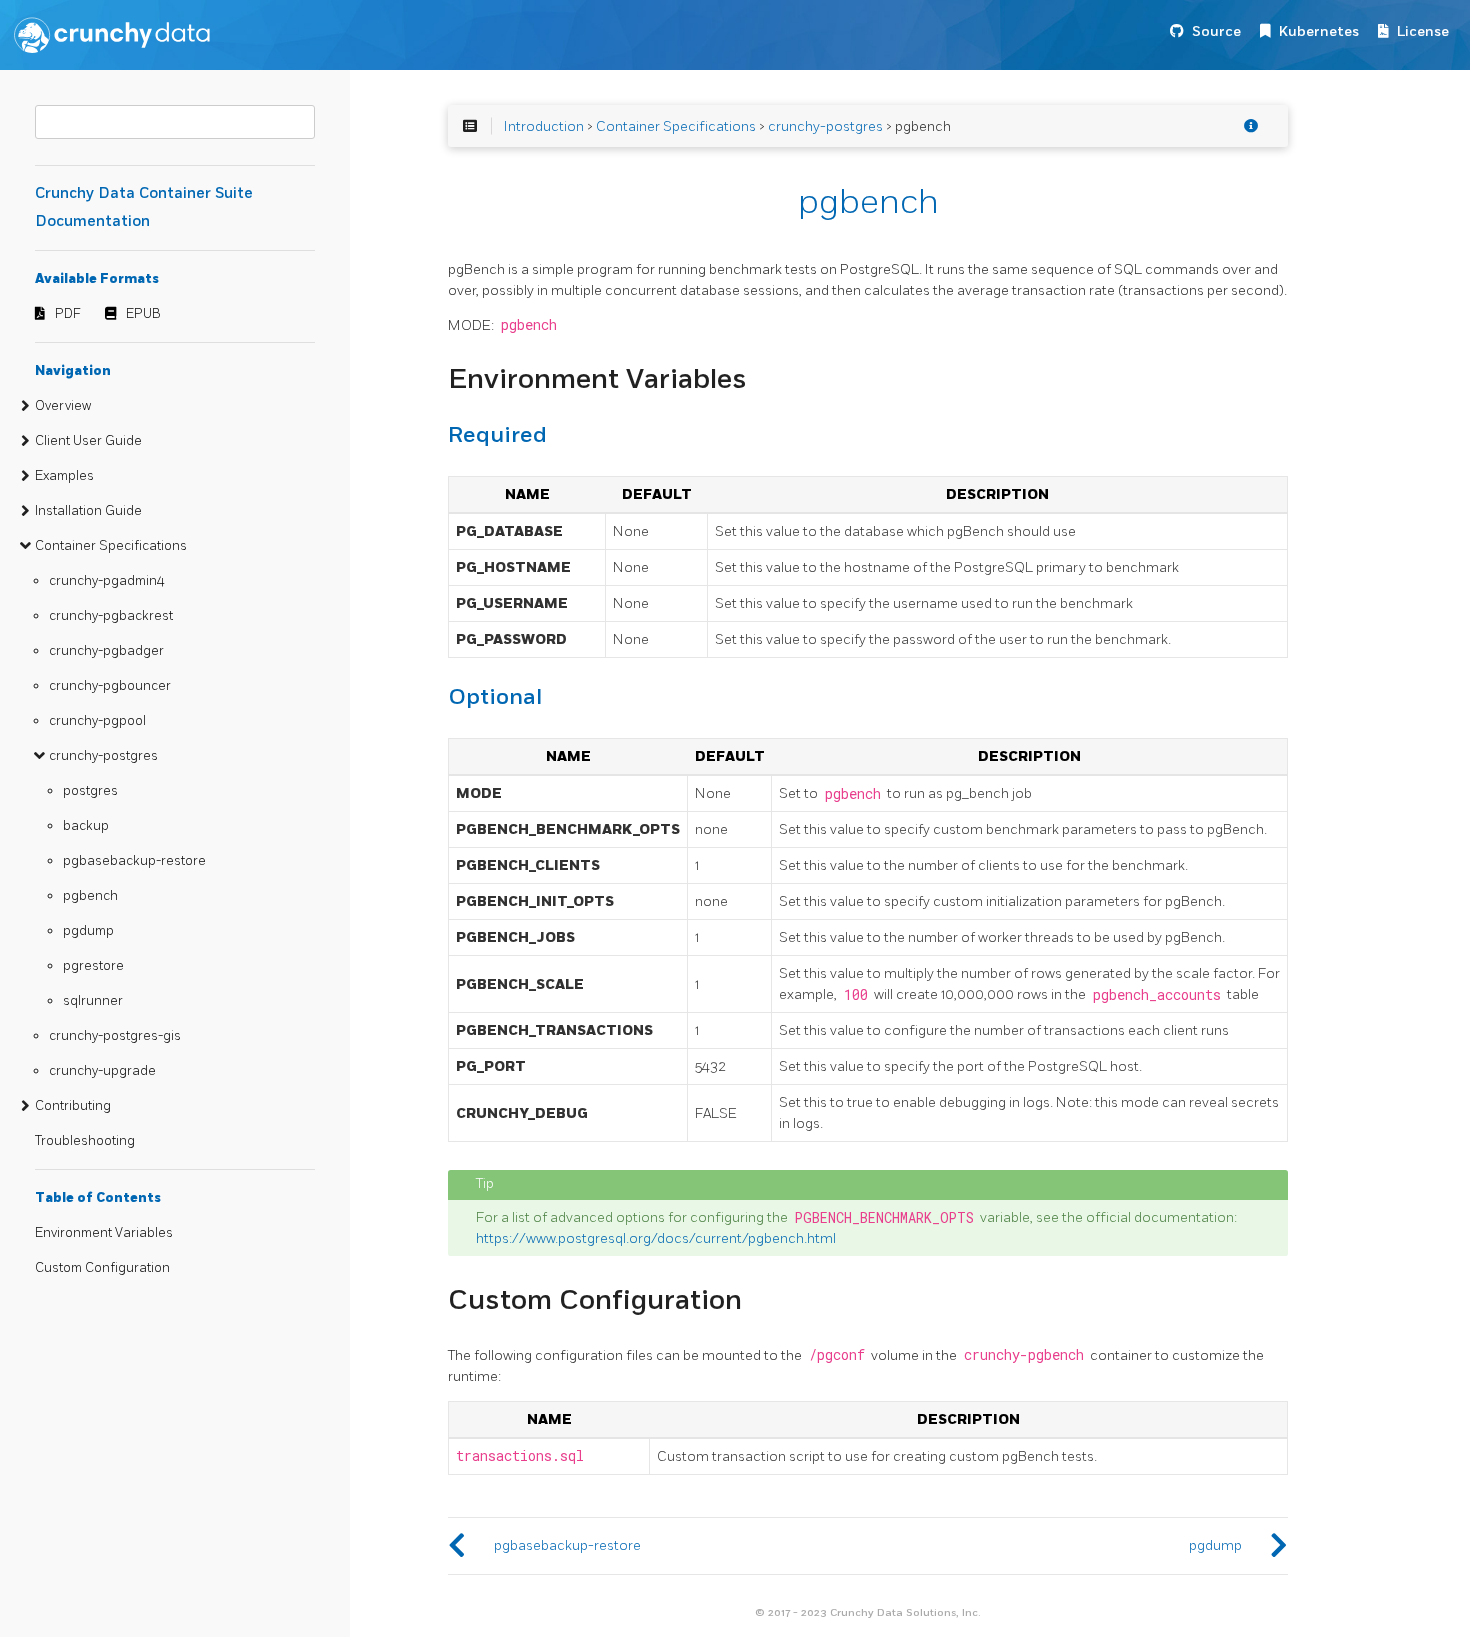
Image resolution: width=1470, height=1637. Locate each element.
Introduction (544, 126)
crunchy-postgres (103, 756)
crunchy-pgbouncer (110, 686)
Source (1216, 31)
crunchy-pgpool (97, 721)
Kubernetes (1319, 31)
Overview (63, 406)
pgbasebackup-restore (134, 861)
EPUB (143, 314)
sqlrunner (93, 1001)
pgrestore (93, 966)
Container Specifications (111, 546)
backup (86, 826)
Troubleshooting (85, 1141)
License (1423, 31)
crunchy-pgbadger (106, 651)
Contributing (73, 1106)
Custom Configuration (102, 1268)
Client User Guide (88, 441)
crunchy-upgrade (102, 1071)
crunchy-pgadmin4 (107, 581)
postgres (90, 791)
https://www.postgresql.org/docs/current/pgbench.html (656, 1238)
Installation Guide (88, 511)
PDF (68, 314)
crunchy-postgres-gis (115, 1036)
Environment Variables (104, 1233)
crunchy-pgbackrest (111, 616)
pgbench (90, 896)
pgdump (88, 931)
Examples (64, 476)
